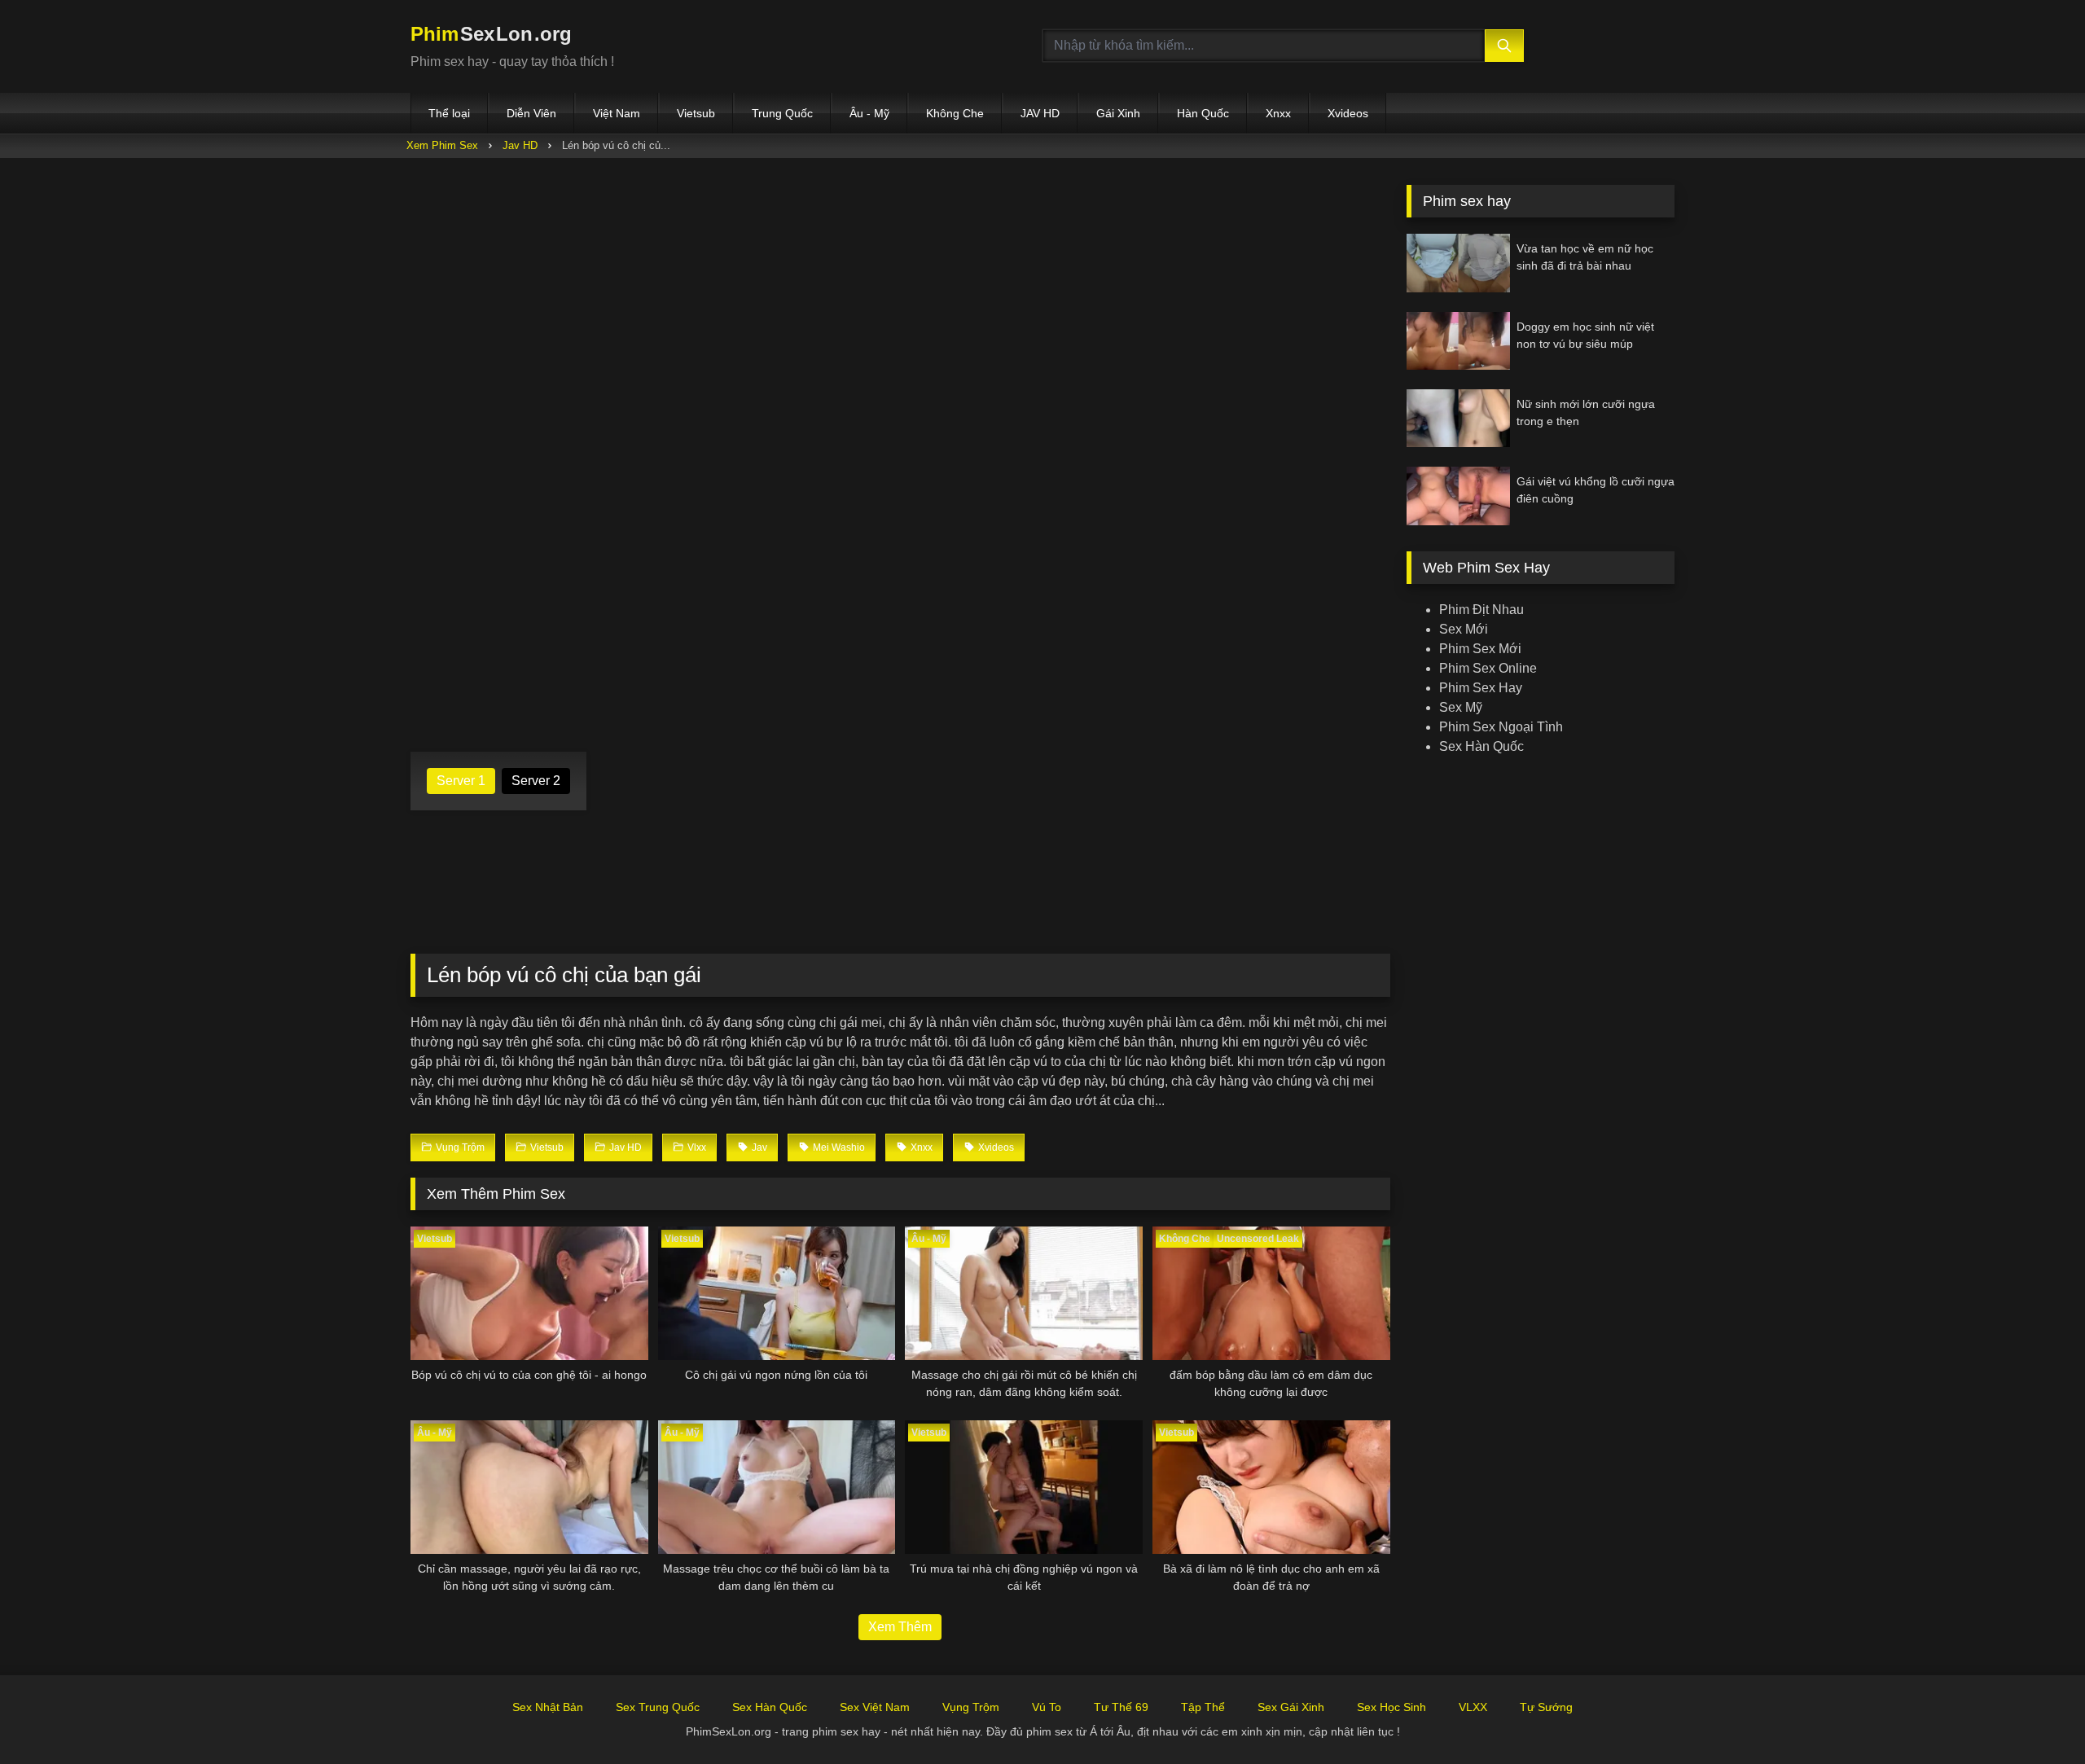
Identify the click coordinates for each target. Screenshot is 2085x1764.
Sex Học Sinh (1391, 1707)
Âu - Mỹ (869, 113)
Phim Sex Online (1488, 668)
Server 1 (461, 781)
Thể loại (449, 113)
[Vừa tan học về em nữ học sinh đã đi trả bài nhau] (1458, 263)
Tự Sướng (1546, 1707)
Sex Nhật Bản (548, 1707)
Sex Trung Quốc (658, 1707)
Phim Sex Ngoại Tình (1501, 727)
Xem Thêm (900, 1627)
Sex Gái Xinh (1291, 1707)
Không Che (955, 113)
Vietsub (696, 113)
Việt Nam (617, 113)
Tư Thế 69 (1121, 1707)
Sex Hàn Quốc (1481, 746)
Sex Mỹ (1461, 707)
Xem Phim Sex (442, 145)
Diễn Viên (531, 113)
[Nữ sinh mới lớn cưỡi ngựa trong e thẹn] (1458, 418)
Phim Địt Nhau (1481, 610)
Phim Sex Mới (1480, 649)
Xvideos (1348, 113)
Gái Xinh (1118, 113)
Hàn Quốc (1203, 113)
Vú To (1047, 1707)
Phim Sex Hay (1481, 688)
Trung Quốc (782, 113)
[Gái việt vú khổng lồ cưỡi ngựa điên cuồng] (1458, 496)
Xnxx (1278, 113)
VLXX (1473, 1707)
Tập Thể (1203, 1707)
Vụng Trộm (971, 1707)
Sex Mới (1464, 629)
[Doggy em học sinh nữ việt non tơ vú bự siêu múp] (1458, 341)
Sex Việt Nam (875, 1707)
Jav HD (520, 145)
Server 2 (536, 781)
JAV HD (1040, 113)
